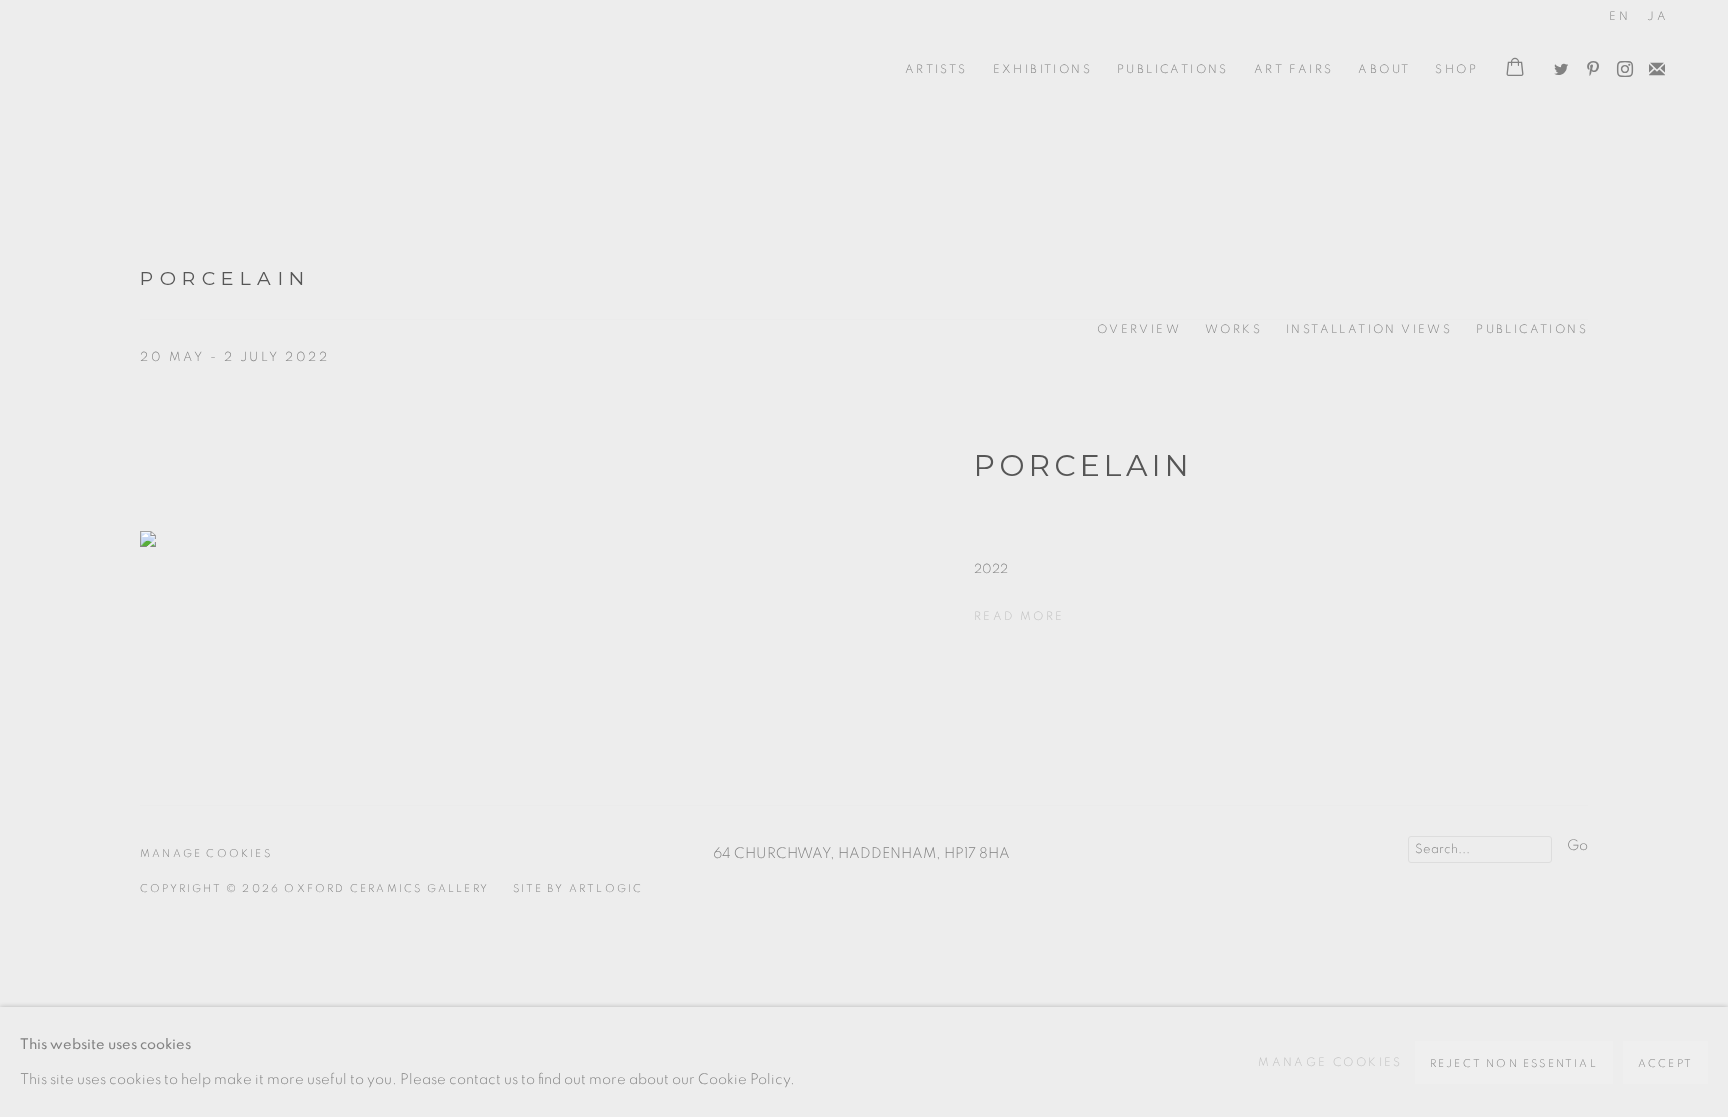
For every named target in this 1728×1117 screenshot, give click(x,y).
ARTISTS (936, 69)
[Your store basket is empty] (1515, 69)
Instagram (1620, 65)
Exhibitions (1042, 69)
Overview (1139, 329)
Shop (1456, 69)
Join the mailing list (1652, 65)
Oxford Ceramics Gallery (150, 69)
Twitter (1556, 65)
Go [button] (1577, 845)
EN (1619, 16)
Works (1233, 329)
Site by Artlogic (578, 888)
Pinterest (1588, 65)
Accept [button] (1665, 1063)
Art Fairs (1294, 69)
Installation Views (1369, 329)
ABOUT (1384, 69)
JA (1657, 16)
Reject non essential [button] (1514, 1063)
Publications (1173, 69)
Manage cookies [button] (206, 853)
